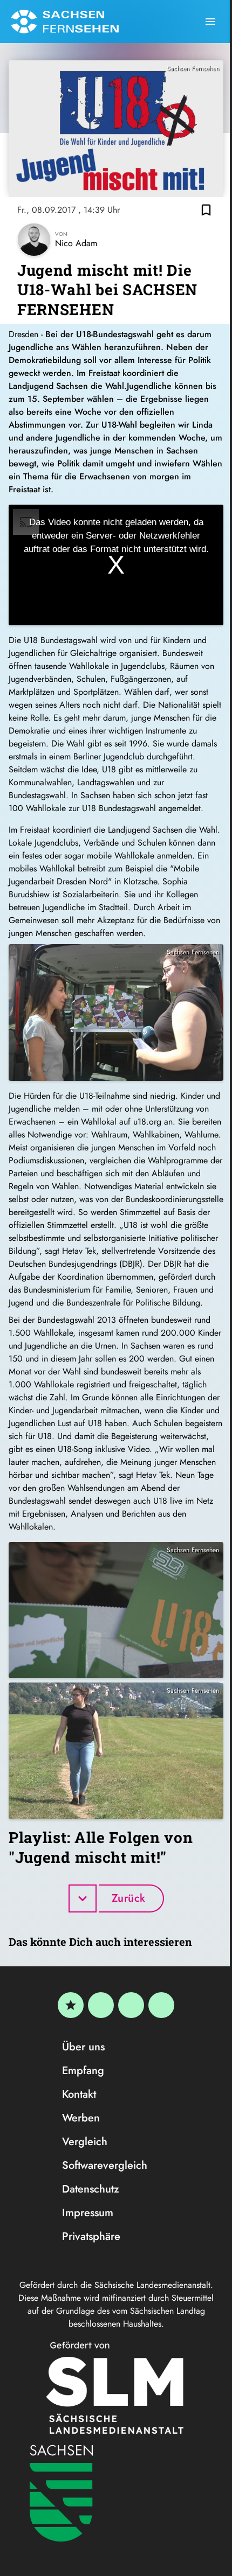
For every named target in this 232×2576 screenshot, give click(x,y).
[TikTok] (161, 2005)
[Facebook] (101, 2005)
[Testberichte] (71, 2005)
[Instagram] (131, 2005)
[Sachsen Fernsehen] (65, 22)
